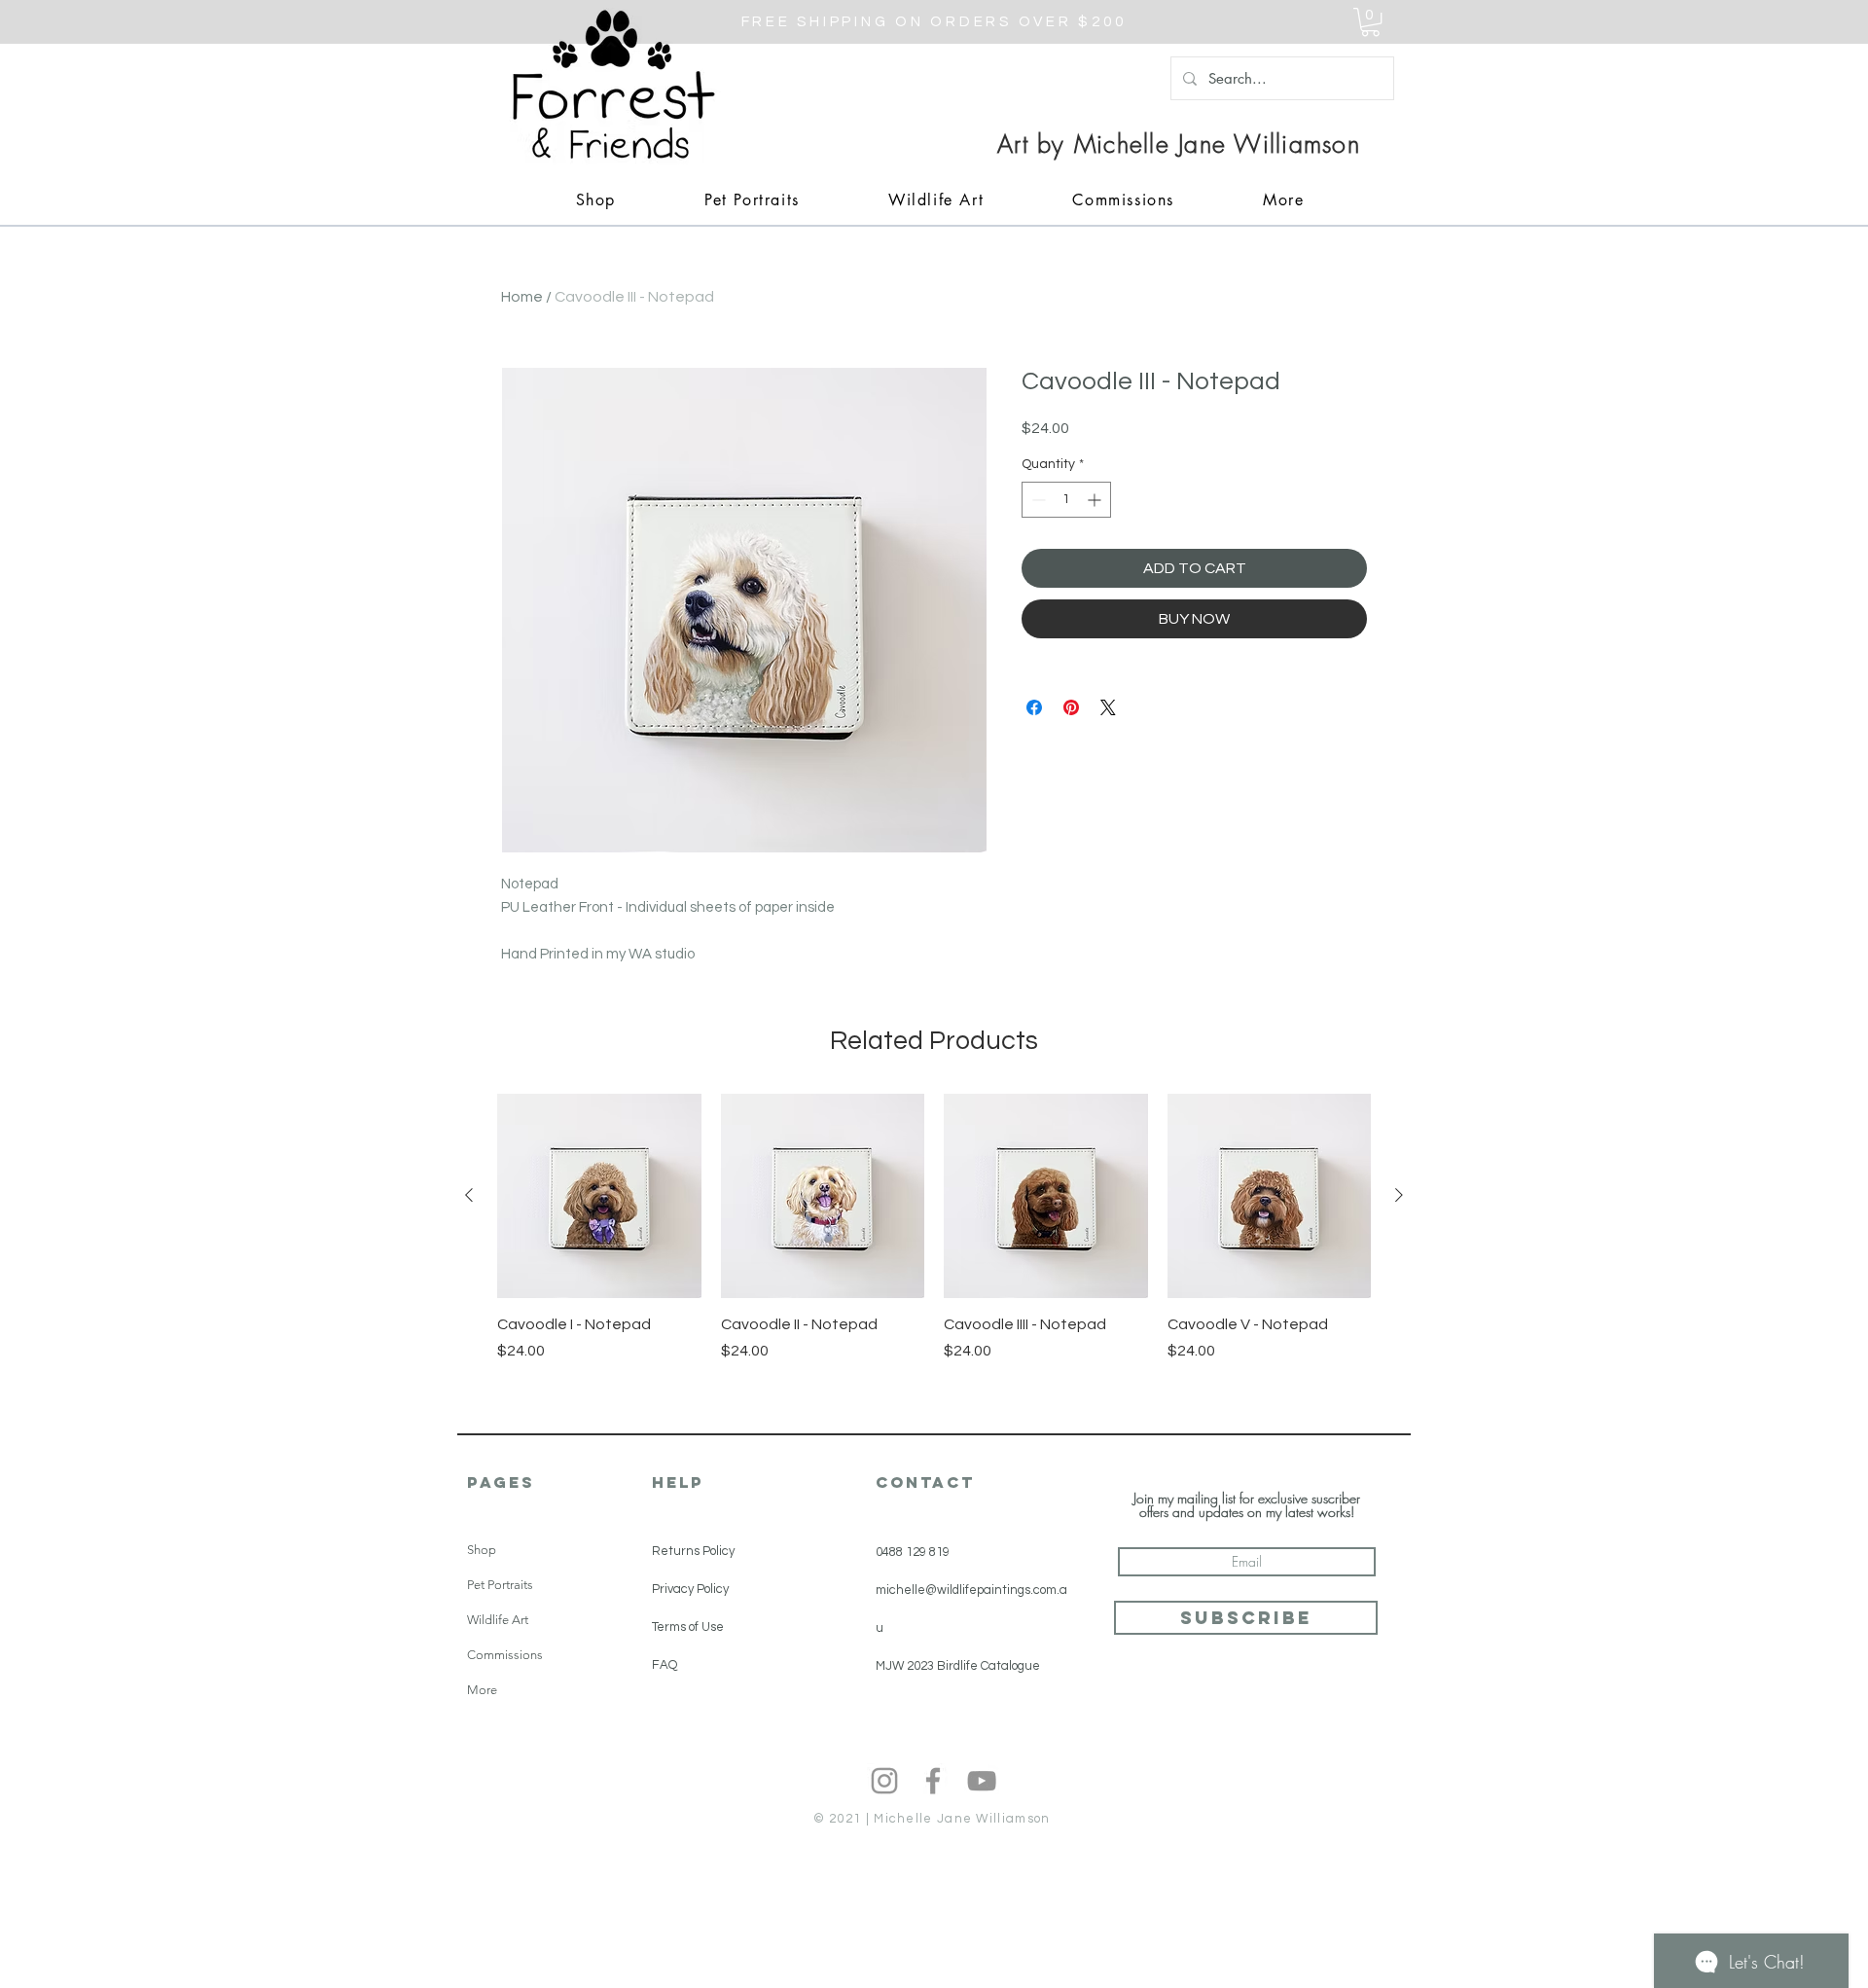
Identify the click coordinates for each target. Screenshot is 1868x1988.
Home (522, 297)
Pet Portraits (500, 1585)
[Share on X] (1108, 707)
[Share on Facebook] (1034, 707)
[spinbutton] (1066, 500)
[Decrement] (1037, 500)
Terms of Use (688, 1627)
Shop (482, 1550)
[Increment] (1096, 500)
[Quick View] (599, 1196)
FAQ (665, 1665)
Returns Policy (693, 1551)
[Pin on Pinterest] (1071, 707)
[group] (934, 1248)
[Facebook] (933, 1781)
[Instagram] (884, 1781)
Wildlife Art (498, 1620)
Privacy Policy (690, 1589)
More (482, 1690)
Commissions (505, 1655)
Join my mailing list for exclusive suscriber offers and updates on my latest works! (1247, 1505)
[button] (1370, 22)
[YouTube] (982, 1781)
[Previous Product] (469, 1195)
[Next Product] (1399, 1195)
